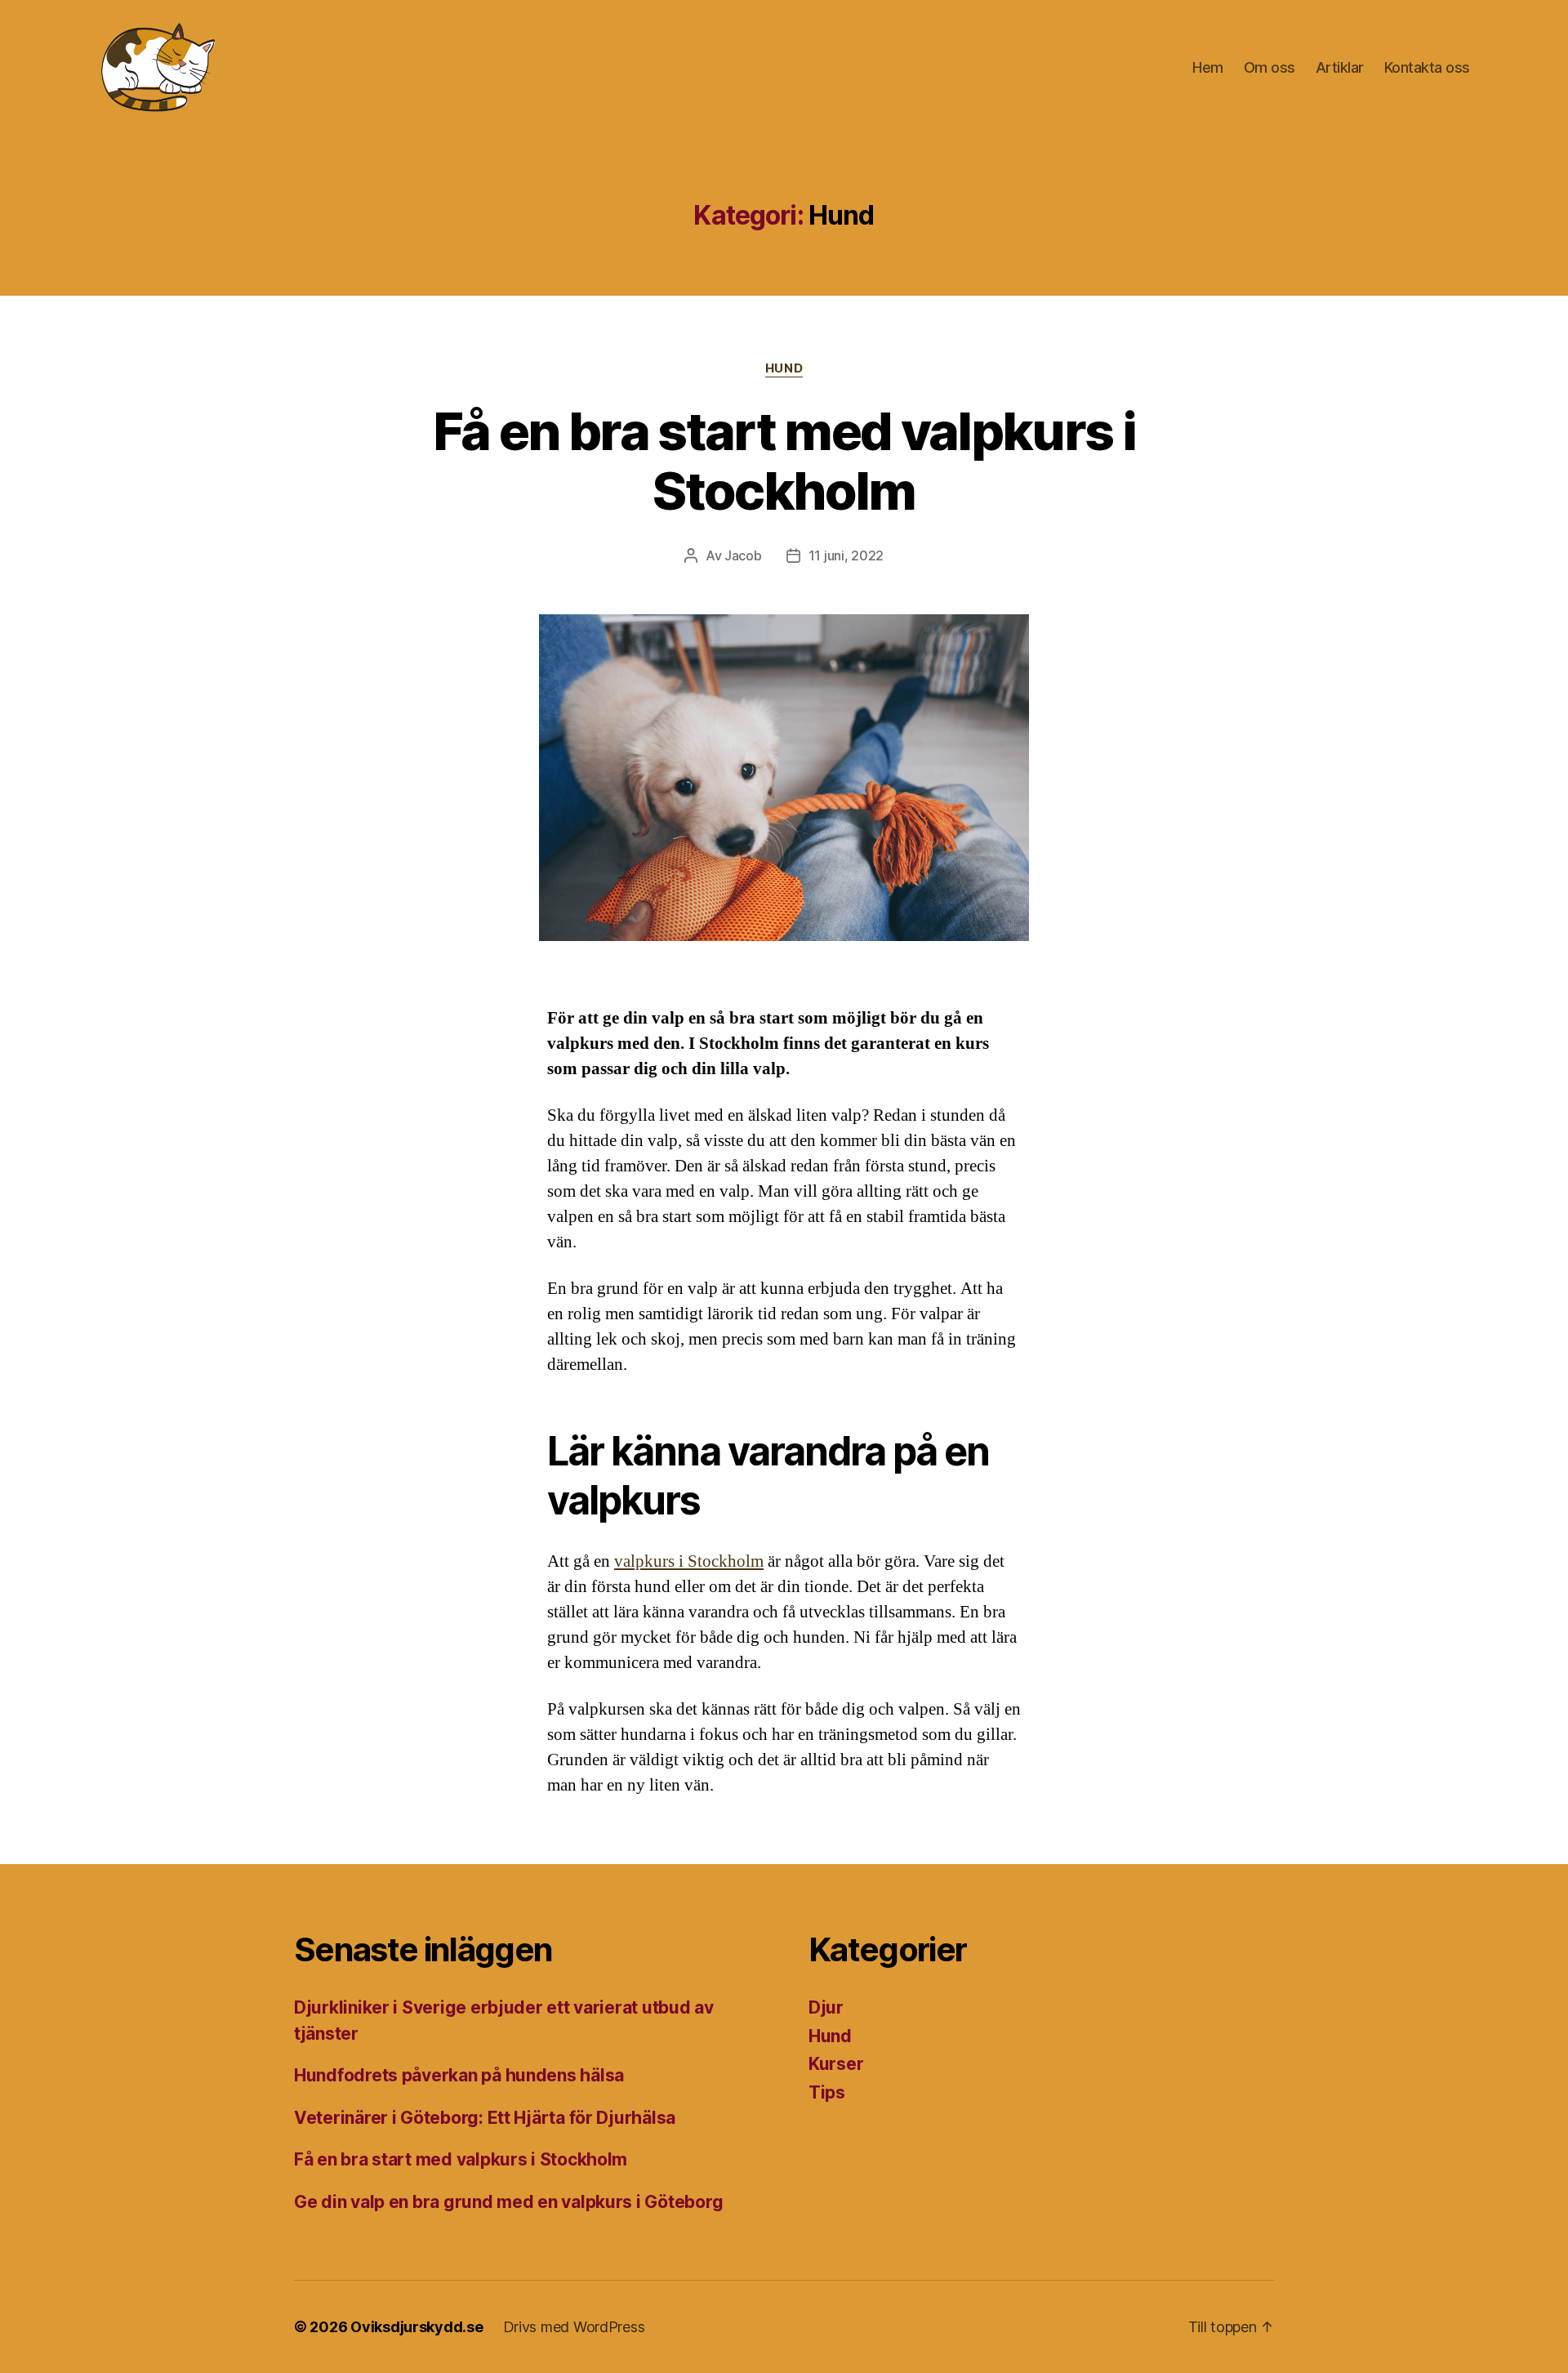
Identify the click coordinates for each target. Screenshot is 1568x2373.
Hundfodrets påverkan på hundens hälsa (459, 2075)
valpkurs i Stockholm (689, 1561)
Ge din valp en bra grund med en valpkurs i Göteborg (508, 2202)
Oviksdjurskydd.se (416, 2327)
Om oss (1270, 67)
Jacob (743, 555)
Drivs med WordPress (574, 2327)
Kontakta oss (1427, 67)
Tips (827, 2092)
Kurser (836, 2064)
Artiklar (1340, 67)
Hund (784, 368)
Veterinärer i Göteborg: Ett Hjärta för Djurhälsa (485, 2118)
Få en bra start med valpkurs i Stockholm (784, 461)
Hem (1208, 67)
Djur (826, 2007)
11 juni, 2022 (846, 555)
